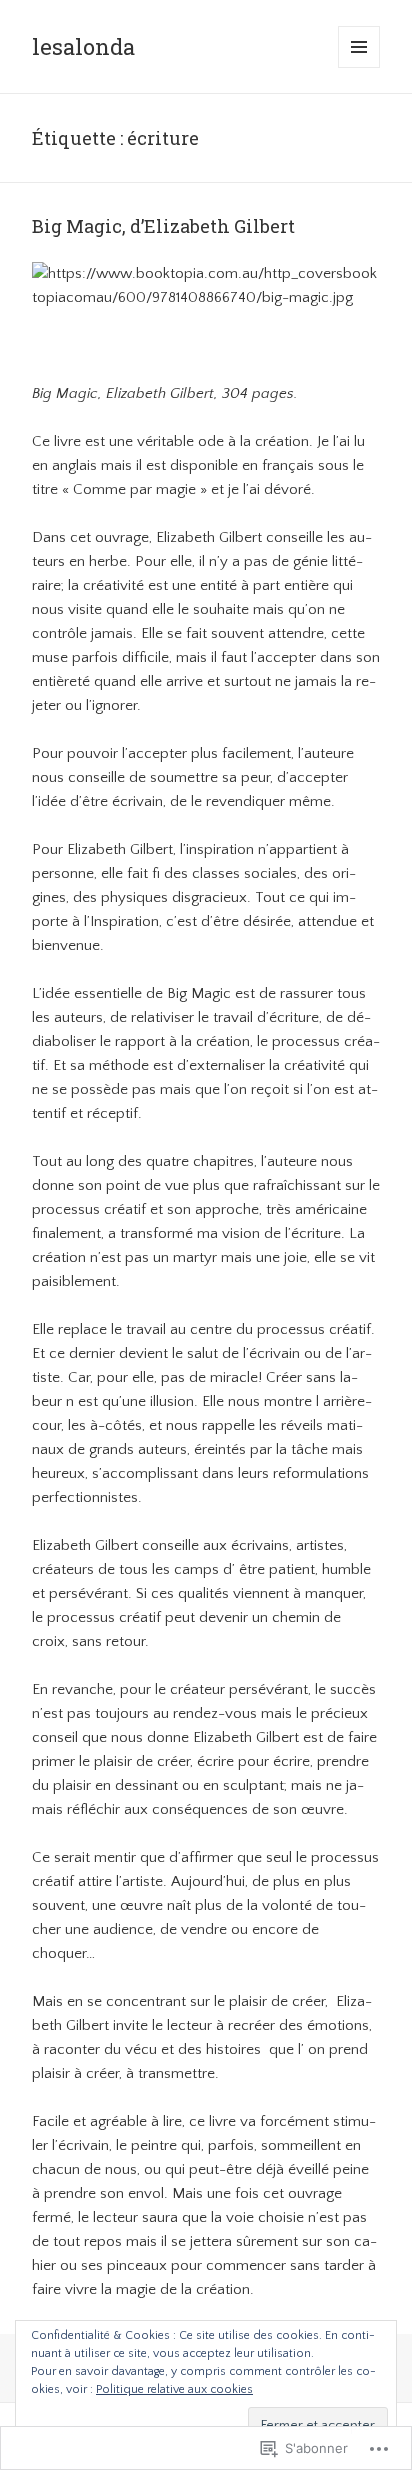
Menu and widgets (359, 67)
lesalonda (83, 46)
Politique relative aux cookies (174, 2389)
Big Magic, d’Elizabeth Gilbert (163, 226)
